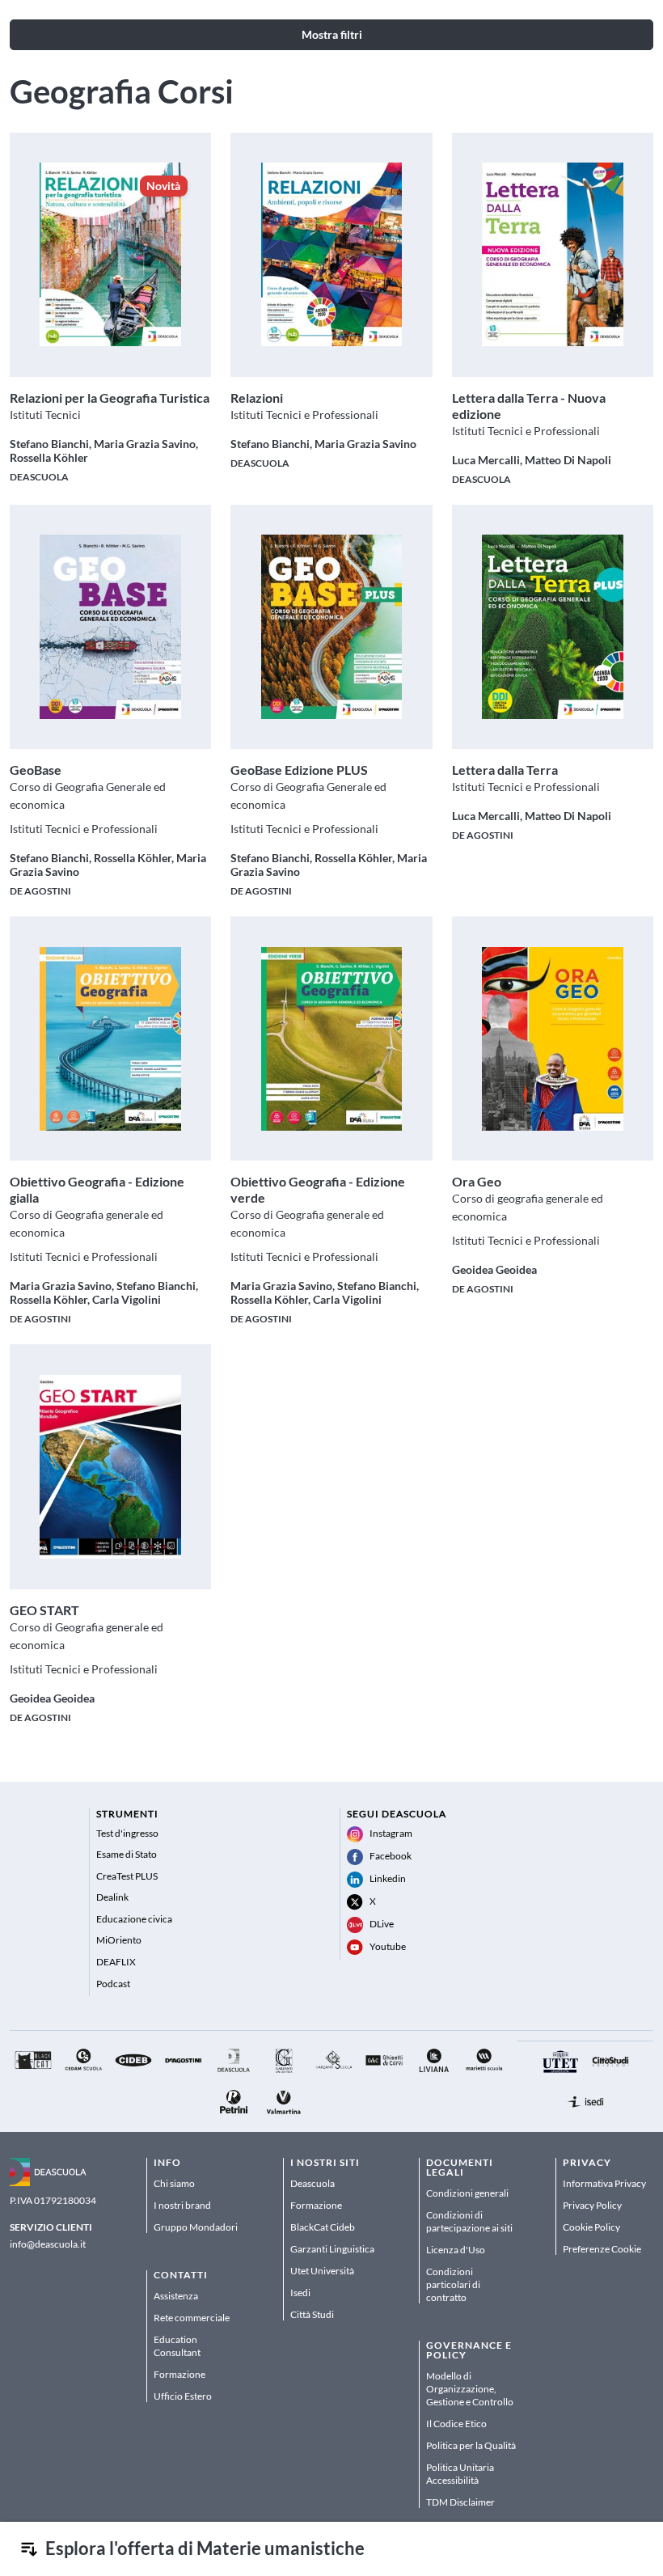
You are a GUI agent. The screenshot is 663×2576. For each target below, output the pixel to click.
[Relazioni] (332, 254)
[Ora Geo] (553, 1039)
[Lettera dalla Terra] (553, 626)
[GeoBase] (110, 626)
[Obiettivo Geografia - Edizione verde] (332, 1039)
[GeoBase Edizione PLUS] (332, 626)
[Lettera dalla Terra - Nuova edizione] (553, 254)
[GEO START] (110, 1467)
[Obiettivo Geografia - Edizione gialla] (110, 1039)
